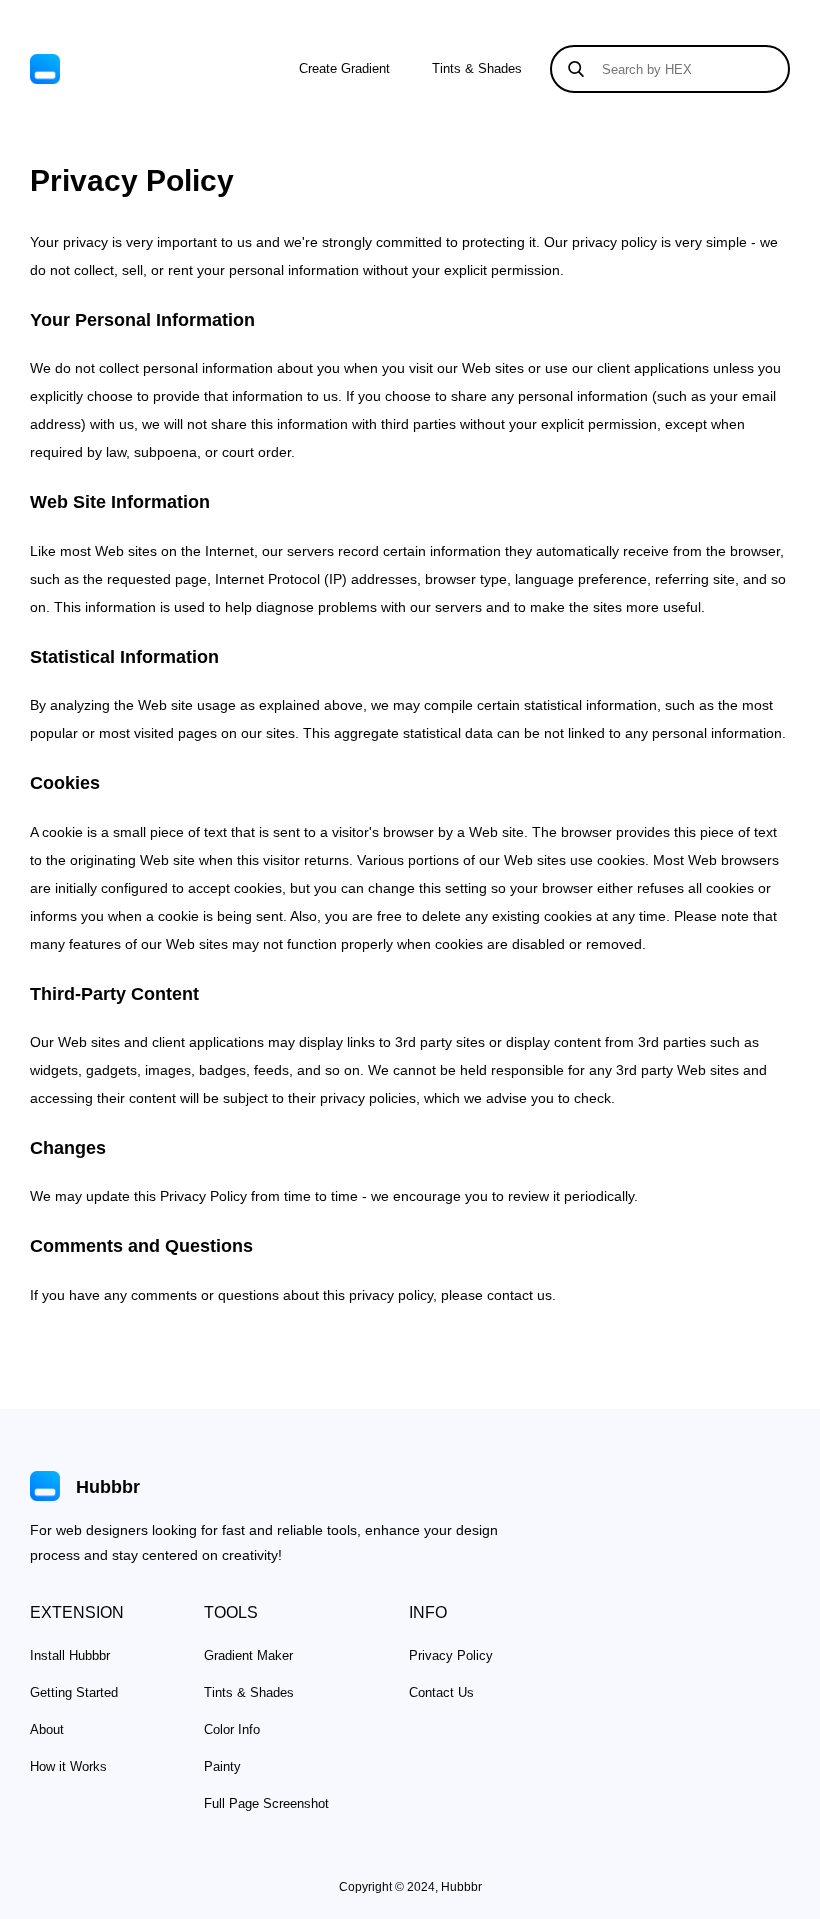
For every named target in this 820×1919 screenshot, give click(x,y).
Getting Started (74, 1692)
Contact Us (441, 1692)
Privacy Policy (451, 1655)
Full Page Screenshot (266, 1803)
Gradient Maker (248, 1655)
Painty (222, 1766)
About (47, 1729)
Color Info (232, 1729)
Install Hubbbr (70, 1655)
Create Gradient (344, 68)
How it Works (68, 1766)
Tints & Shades (477, 68)
